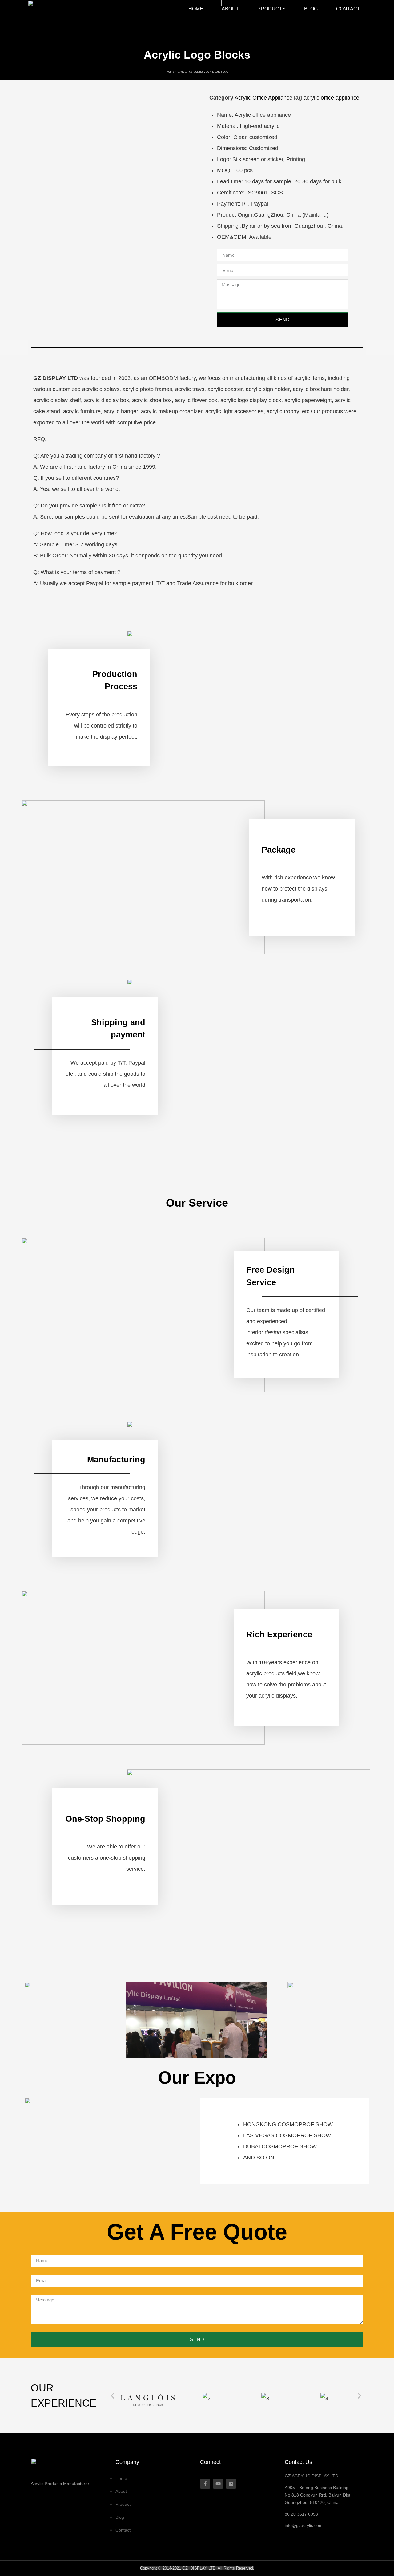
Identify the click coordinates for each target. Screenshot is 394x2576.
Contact (348, 9)
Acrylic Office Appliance (190, 72)
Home (196, 9)
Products (271, 9)
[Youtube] (218, 2484)
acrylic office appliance (331, 98)
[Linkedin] (231, 2484)
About (230, 9)
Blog (311, 9)
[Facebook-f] (205, 2484)
